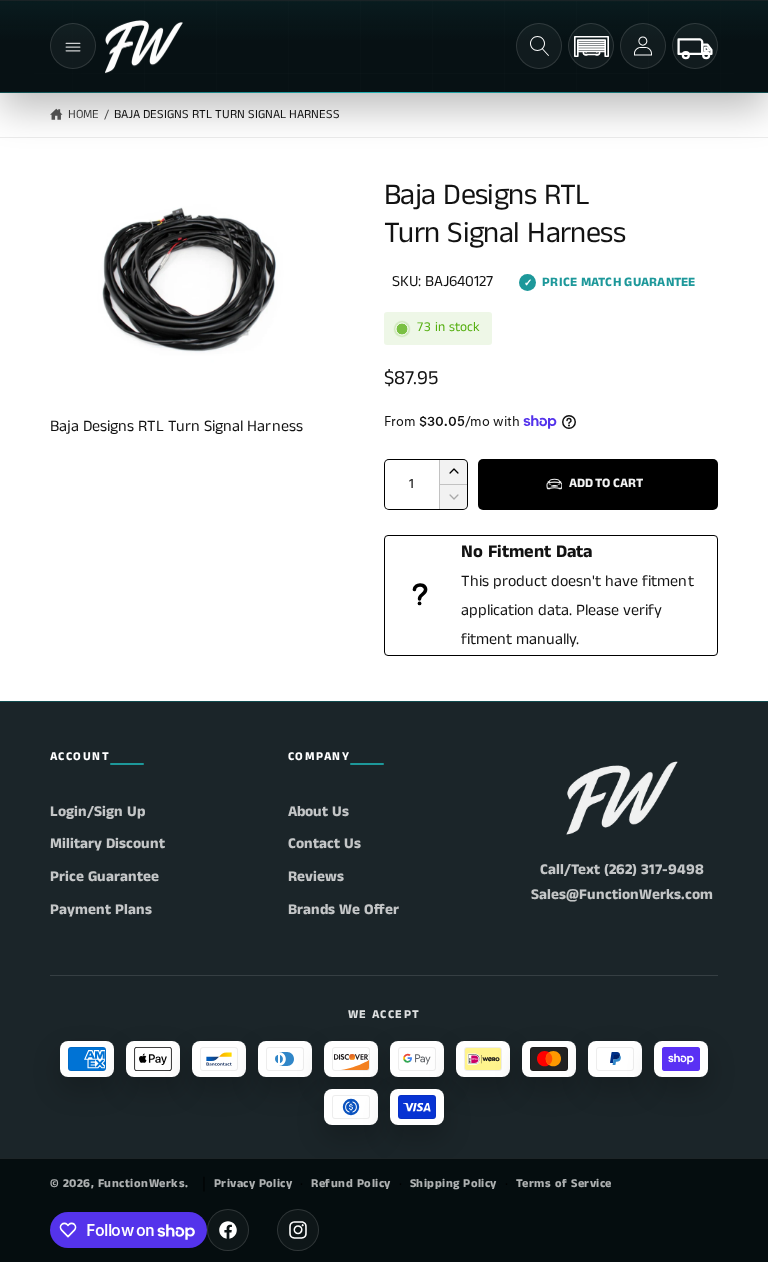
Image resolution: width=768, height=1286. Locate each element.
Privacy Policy (253, 1183)
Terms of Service (564, 1183)
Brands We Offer (343, 909)
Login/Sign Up (97, 811)
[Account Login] (643, 46)
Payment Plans (101, 909)
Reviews (316, 876)
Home (83, 114)
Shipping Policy (453, 1183)
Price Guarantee (104, 876)
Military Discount (107, 843)
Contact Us (324, 843)
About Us (318, 811)
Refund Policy (350, 1183)
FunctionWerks (141, 1183)
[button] (73, 46)
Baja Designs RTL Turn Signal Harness (227, 114)
